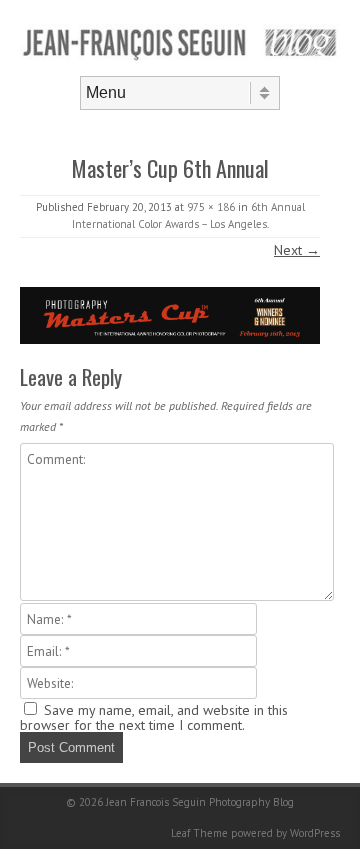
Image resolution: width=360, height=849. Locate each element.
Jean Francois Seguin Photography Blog (200, 802)
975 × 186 (211, 207)
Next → (297, 250)
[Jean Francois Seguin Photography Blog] (180, 59)
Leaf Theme (199, 833)
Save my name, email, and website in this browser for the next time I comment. (154, 717)
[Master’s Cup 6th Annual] (170, 315)
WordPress (315, 833)
